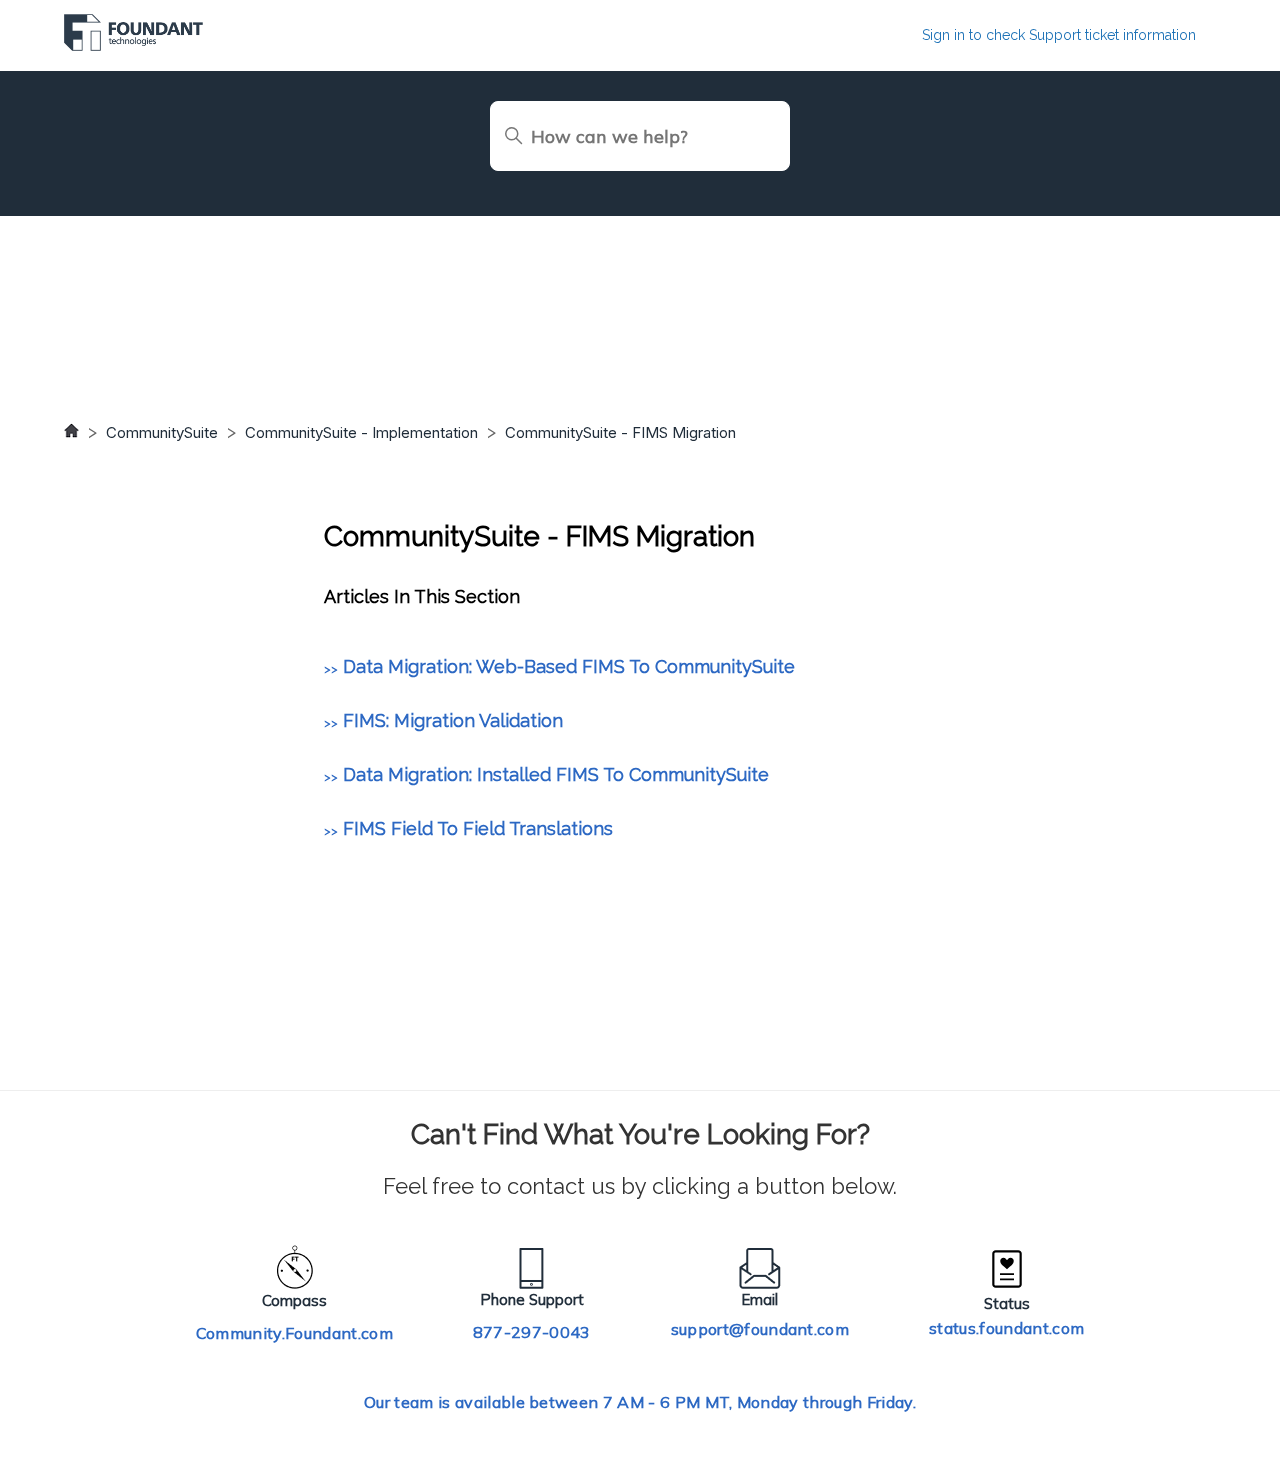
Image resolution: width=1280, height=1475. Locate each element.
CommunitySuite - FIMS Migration (620, 432)
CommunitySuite (162, 432)
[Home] (133, 46)
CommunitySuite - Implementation (361, 432)
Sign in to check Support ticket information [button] (1059, 35)
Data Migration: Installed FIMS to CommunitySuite (556, 774)
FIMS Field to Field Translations (478, 828)
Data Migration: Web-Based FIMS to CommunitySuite (569, 666)
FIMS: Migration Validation (453, 720)
